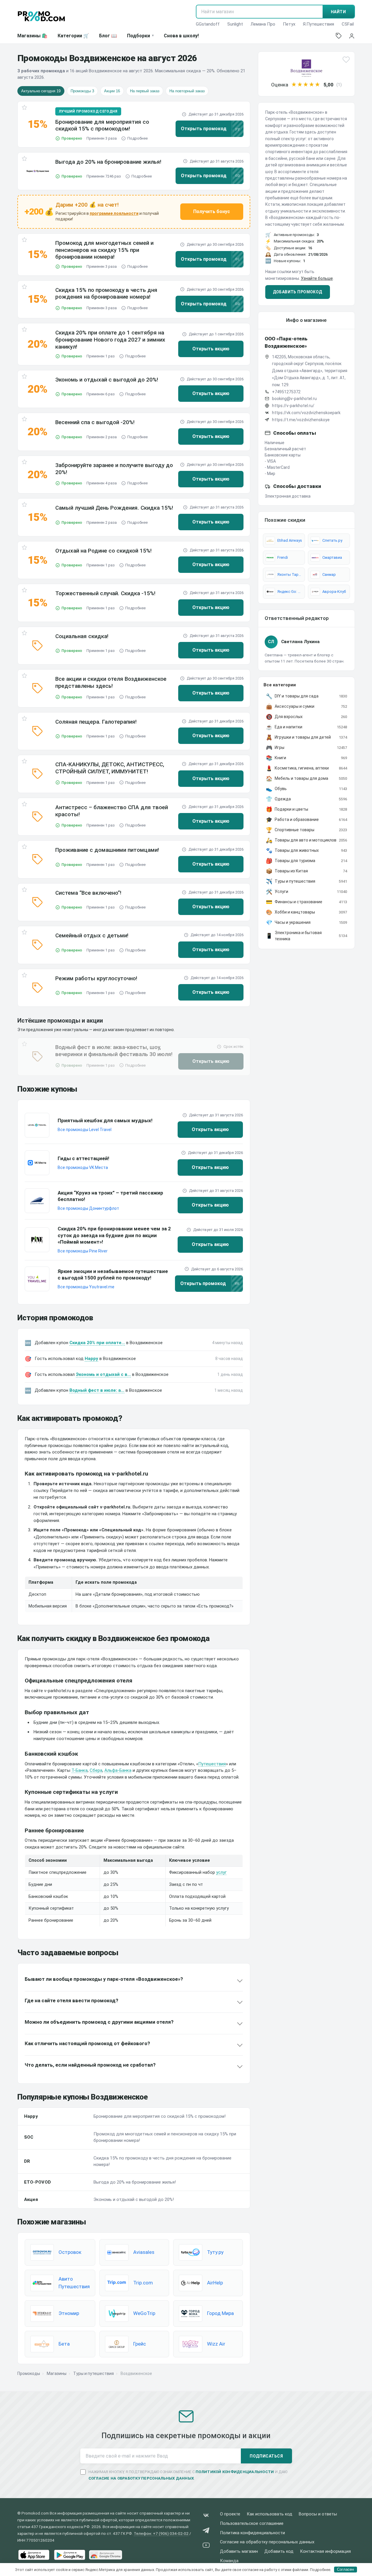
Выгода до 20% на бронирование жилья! (108, 162)
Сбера (96, 1770)
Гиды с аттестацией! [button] (84, 1158)
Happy (91, 1359)
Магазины (57, 2373)
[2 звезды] (300, 85)
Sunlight (235, 24)
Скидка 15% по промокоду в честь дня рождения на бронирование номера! (106, 293)
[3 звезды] (306, 85)
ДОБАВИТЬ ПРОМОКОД (298, 292)
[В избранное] (24, 109)
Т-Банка (80, 1770)
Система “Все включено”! (88, 893)
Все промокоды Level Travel (85, 1130)
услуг (221, 1872)
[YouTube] (206, 2546)
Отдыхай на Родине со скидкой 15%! (104, 551)
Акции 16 (112, 91)
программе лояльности (114, 213)
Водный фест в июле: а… (97, 1390)
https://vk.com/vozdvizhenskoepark (306, 413)
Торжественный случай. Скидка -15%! (105, 593)
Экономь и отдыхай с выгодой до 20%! (107, 380)
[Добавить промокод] (339, 36)
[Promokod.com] (41, 16)
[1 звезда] (294, 85)
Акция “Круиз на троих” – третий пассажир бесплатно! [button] (110, 1196)
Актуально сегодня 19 (41, 91)
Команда (229, 2561)
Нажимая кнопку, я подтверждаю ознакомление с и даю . (188, 2475)
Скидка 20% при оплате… (97, 1343)
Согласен (345, 2569)
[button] (38, 171)
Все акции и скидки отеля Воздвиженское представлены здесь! (111, 682)
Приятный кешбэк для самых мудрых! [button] (105, 1120)
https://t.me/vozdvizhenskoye (301, 420)
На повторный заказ (187, 91)
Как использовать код (270, 2514)
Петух (289, 24)
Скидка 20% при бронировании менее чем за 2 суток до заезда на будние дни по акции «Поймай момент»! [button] (114, 1235)
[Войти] (352, 36)
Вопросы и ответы (318, 2514)
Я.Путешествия (318, 24)
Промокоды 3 (82, 91)
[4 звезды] (312, 85)
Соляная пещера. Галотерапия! (96, 722)
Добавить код (279, 2551)
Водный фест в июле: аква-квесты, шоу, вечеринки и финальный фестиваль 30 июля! (114, 1051)
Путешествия (212, 1764)
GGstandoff (208, 24)
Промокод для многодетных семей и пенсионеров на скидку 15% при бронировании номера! (104, 250)
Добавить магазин (239, 2551)
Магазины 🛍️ (32, 36)
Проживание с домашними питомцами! (107, 850)
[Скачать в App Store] (34, 2555)
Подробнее (137, 138)
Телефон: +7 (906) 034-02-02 (161, 2533)
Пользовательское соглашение (252, 2524)
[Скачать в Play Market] (70, 2555)
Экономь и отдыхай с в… (103, 1374)
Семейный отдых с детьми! (92, 935)
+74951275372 (286, 392)
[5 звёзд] (318, 85)
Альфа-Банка (118, 1770)
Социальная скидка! (82, 636)
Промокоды (29, 2373)
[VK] (206, 2516)
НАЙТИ (338, 12)
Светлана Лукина (300, 642)
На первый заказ (145, 91)
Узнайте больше (317, 278)
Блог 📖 (108, 36)
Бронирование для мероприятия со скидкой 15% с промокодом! (102, 125)
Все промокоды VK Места (83, 1167)
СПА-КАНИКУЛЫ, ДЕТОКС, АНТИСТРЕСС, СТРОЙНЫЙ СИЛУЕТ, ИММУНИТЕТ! (110, 768)
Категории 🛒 (73, 36)
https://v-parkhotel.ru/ (293, 406)
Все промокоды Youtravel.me (86, 1287)
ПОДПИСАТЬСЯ (266, 2456)
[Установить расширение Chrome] (106, 2555)
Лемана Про (263, 24)
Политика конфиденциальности (252, 2533)
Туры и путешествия (94, 2373)
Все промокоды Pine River (83, 1251)
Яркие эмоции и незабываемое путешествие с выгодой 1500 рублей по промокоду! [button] (113, 1274)
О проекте (230, 2514)
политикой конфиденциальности (235, 2472)
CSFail (348, 24)
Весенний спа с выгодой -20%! (95, 422)
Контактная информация (325, 2551)
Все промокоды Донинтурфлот (88, 1208)
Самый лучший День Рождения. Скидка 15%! (114, 508)
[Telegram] (206, 2531)
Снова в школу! (181, 36)
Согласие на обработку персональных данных (267, 2542)
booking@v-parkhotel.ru (294, 399)
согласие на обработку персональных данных (141, 2478)
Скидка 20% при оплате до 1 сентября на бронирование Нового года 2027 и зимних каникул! (110, 340)
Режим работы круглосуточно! (96, 978)
